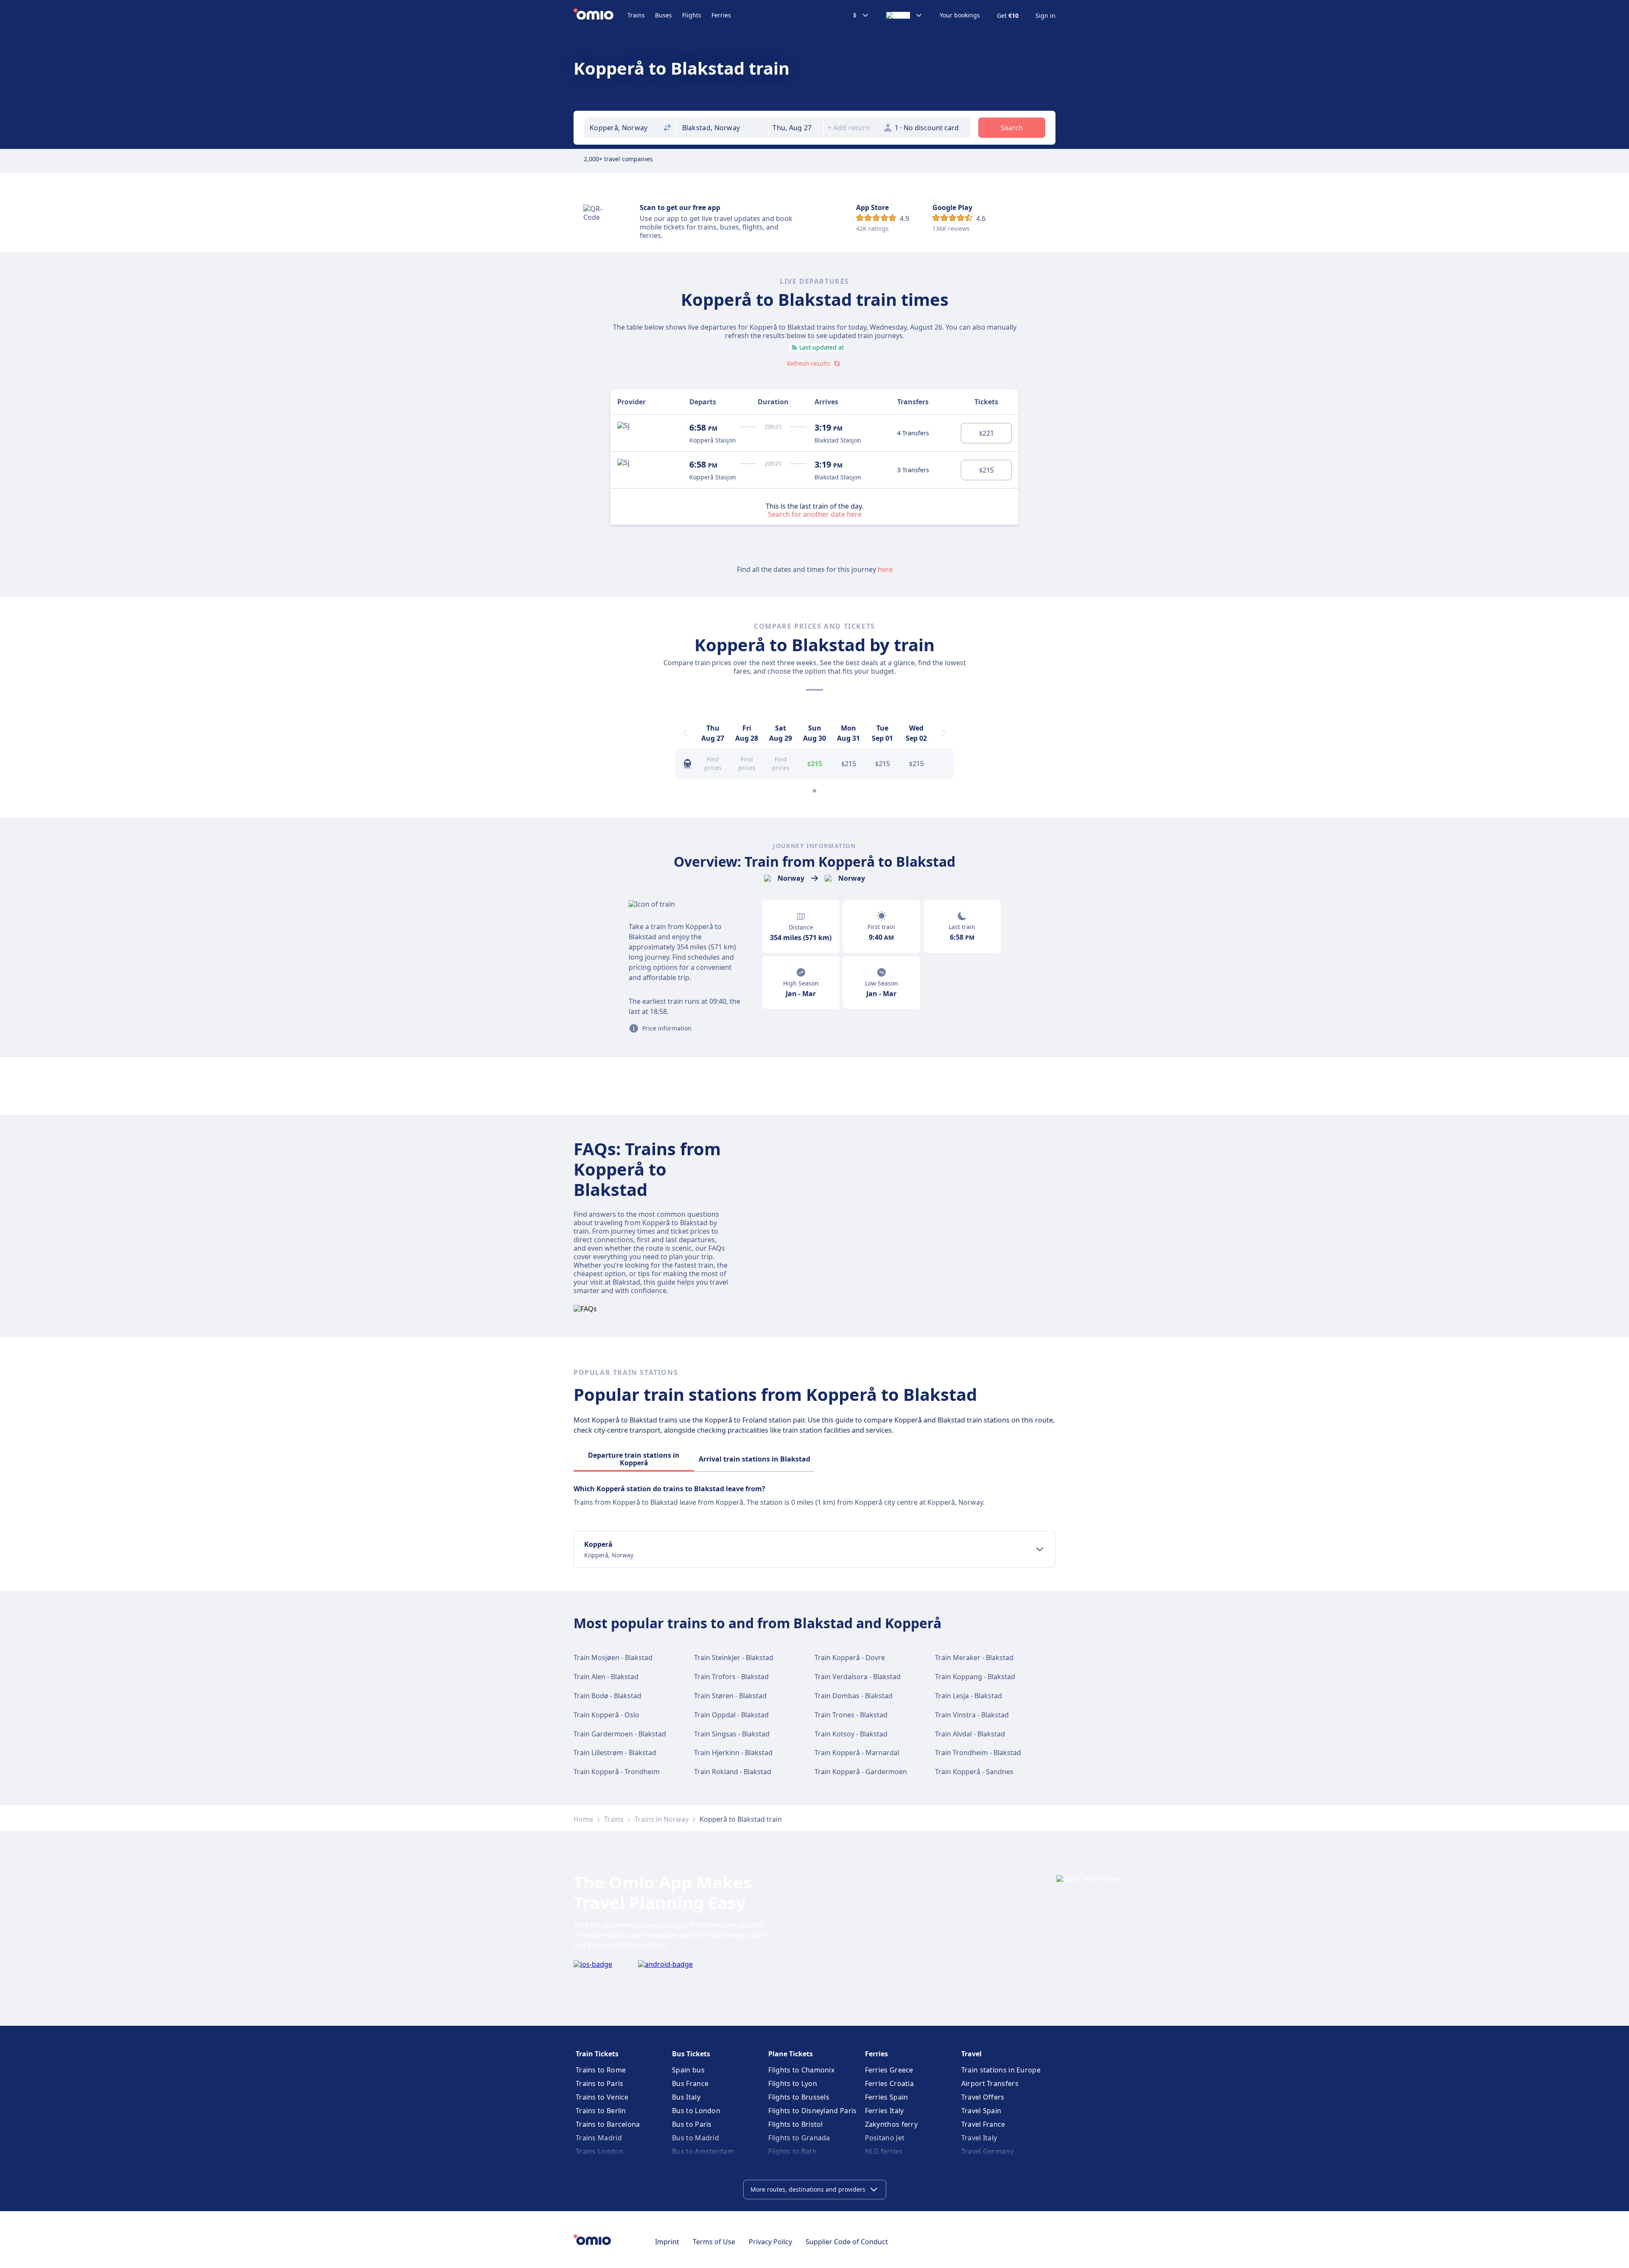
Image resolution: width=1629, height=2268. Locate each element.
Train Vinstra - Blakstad (972, 1715)
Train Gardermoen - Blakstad (620, 1734)
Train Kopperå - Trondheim (617, 1772)
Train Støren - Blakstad (730, 1696)
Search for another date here (815, 514)
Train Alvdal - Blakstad (970, 1734)
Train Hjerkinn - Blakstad (733, 1753)
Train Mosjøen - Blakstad (613, 1658)
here (885, 569)
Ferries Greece (889, 2070)
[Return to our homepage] (600, 15)
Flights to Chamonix (801, 2070)
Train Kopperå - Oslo (606, 1715)
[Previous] (686, 733)
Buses (663, 15)
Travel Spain (981, 2111)
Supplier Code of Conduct (847, 2242)
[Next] (943, 733)
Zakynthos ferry (891, 2124)
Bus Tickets (691, 2054)
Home (583, 1819)
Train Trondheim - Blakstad (978, 1753)
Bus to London (696, 2111)
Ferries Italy (884, 2111)
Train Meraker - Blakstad (974, 1658)
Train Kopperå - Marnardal (857, 1753)
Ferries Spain (887, 2097)
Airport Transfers (990, 2083)
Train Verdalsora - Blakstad (858, 1677)
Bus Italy (686, 2097)
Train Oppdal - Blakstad (731, 1715)
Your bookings (960, 15)
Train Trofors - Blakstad (731, 1677)
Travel (971, 2054)
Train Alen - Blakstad (606, 1677)
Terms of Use (714, 2242)
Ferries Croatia (890, 2083)
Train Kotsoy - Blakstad (851, 1734)
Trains (636, 15)
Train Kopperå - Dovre (850, 1658)
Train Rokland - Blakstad (733, 1772)
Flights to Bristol (795, 2124)
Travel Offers (983, 2097)
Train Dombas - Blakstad (854, 1696)
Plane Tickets (791, 2054)
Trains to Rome (601, 2070)
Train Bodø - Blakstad (607, 1696)
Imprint (667, 2242)
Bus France (690, 2083)
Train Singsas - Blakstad (732, 1734)
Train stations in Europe (1001, 2070)
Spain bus (688, 2070)
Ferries (721, 15)
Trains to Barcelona (608, 2124)
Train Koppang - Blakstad (975, 1677)
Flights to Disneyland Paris (812, 2111)
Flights (692, 15)
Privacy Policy (770, 2242)
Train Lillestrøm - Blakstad (615, 1753)
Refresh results (809, 363)
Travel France (983, 2124)
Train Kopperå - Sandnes (974, 1772)
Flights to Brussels (799, 2097)
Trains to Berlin (601, 2111)
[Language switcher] (904, 15)
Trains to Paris (600, 2083)
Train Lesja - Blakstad (968, 1696)
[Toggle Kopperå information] (1040, 1549)
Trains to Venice (602, 2097)
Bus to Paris (692, 2124)
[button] (796, 128)
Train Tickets (597, 2054)
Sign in (1045, 16)
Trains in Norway (662, 1819)
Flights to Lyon (793, 2083)
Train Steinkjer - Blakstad (734, 1658)
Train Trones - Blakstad (851, 1715)
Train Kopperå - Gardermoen (861, 1772)
